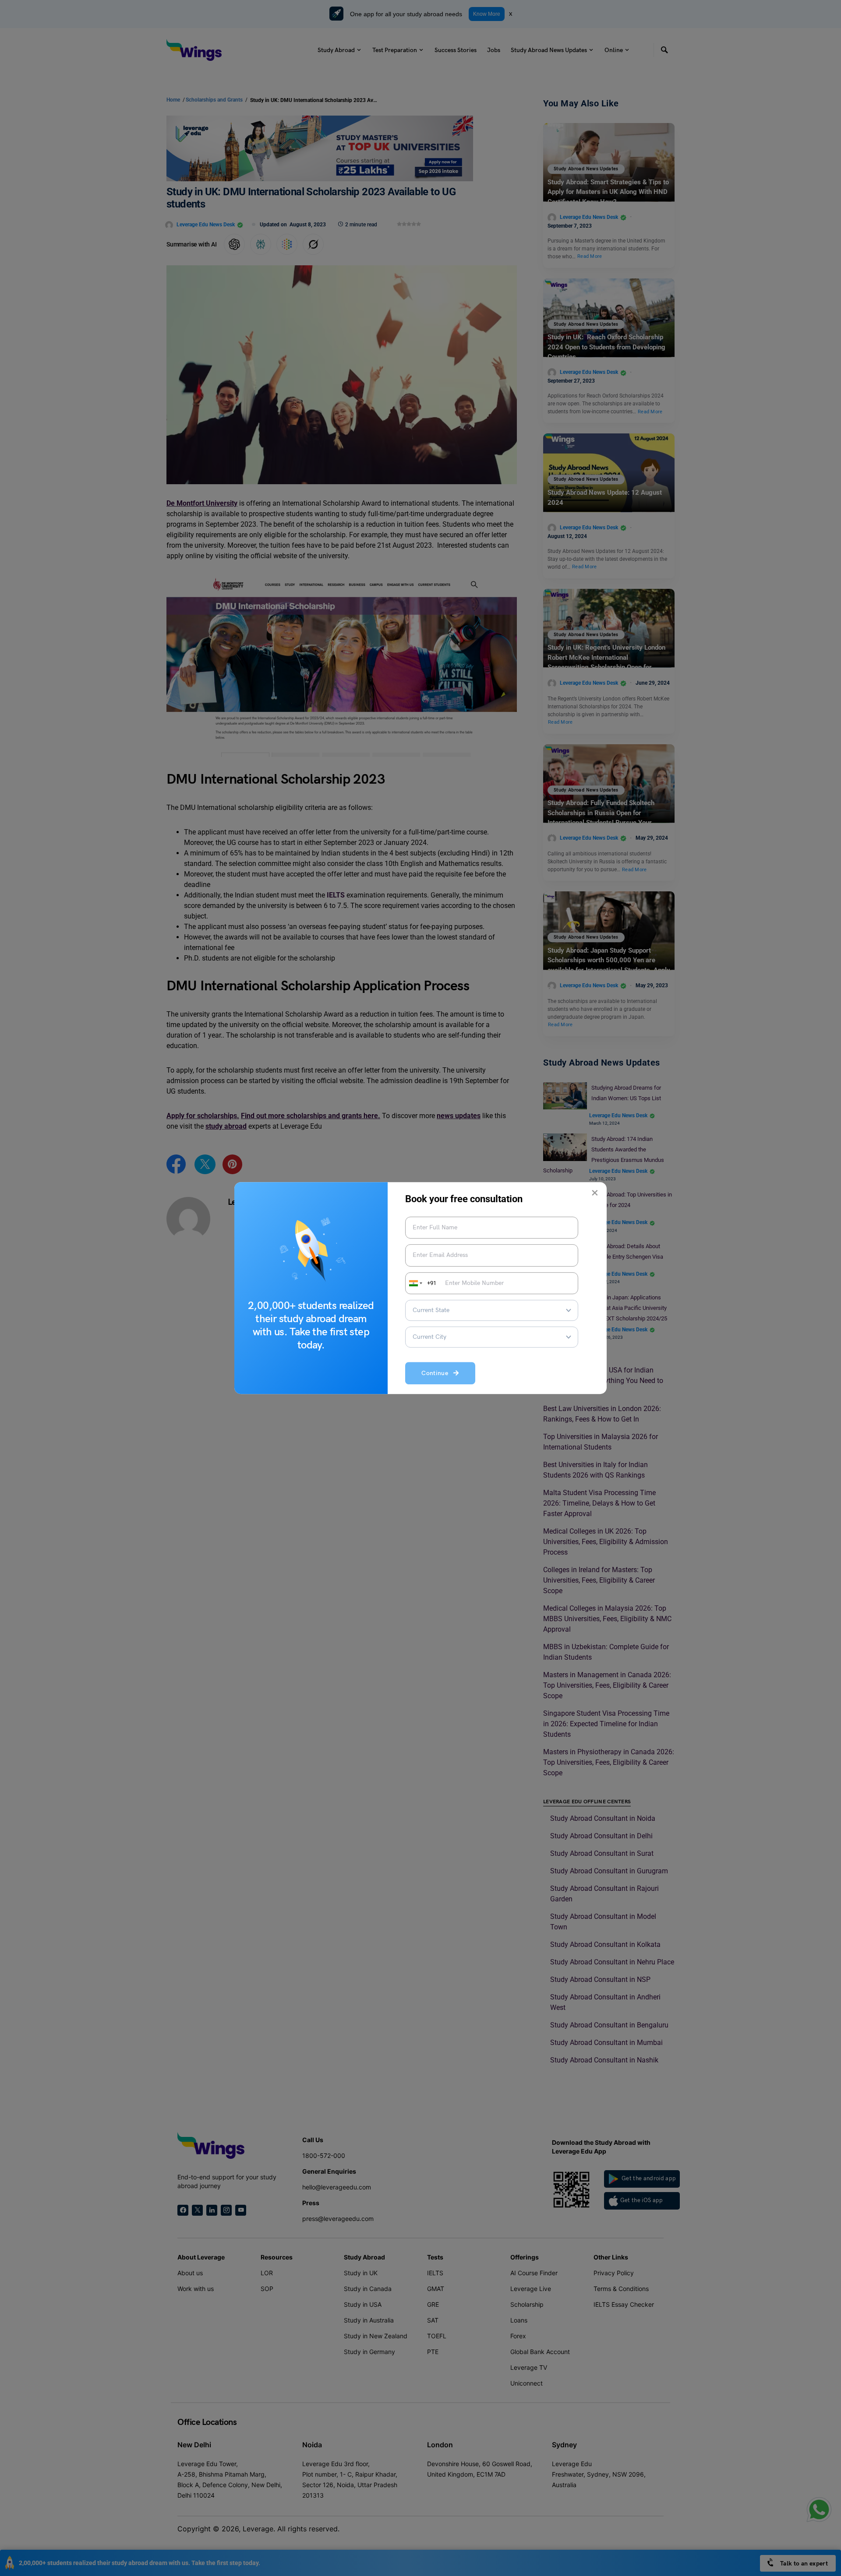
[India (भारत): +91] (415, 1283)
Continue (437, 1373)
